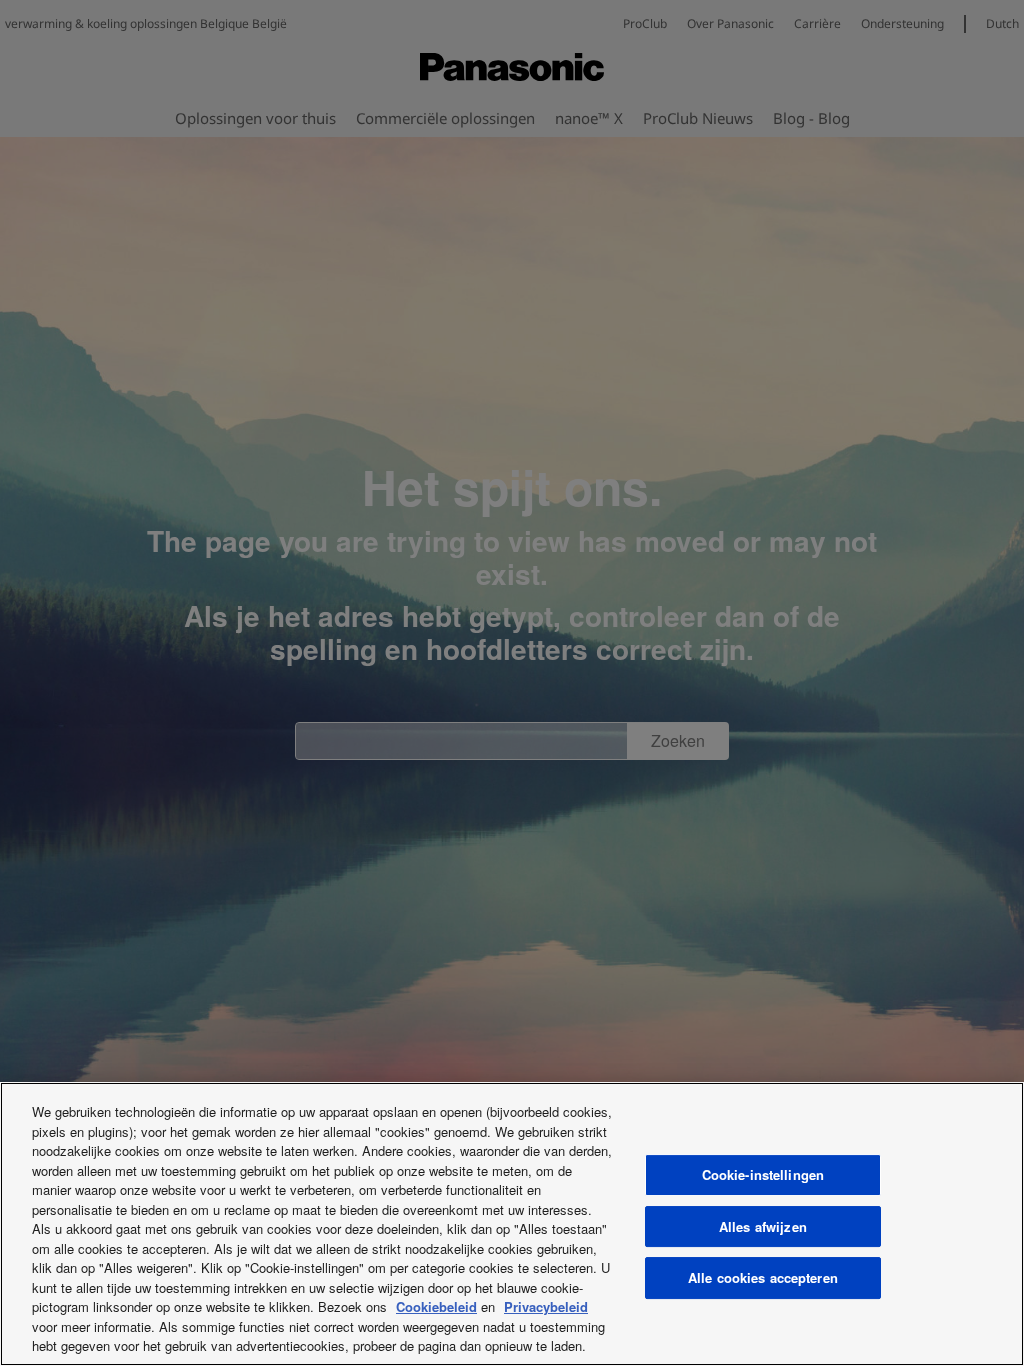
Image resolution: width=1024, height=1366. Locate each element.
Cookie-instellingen (763, 1174)
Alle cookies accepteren (763, 1277)
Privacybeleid (546, 1306)
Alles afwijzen (763, 1226)
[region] (512, 1224)
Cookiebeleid (436, 1306)
